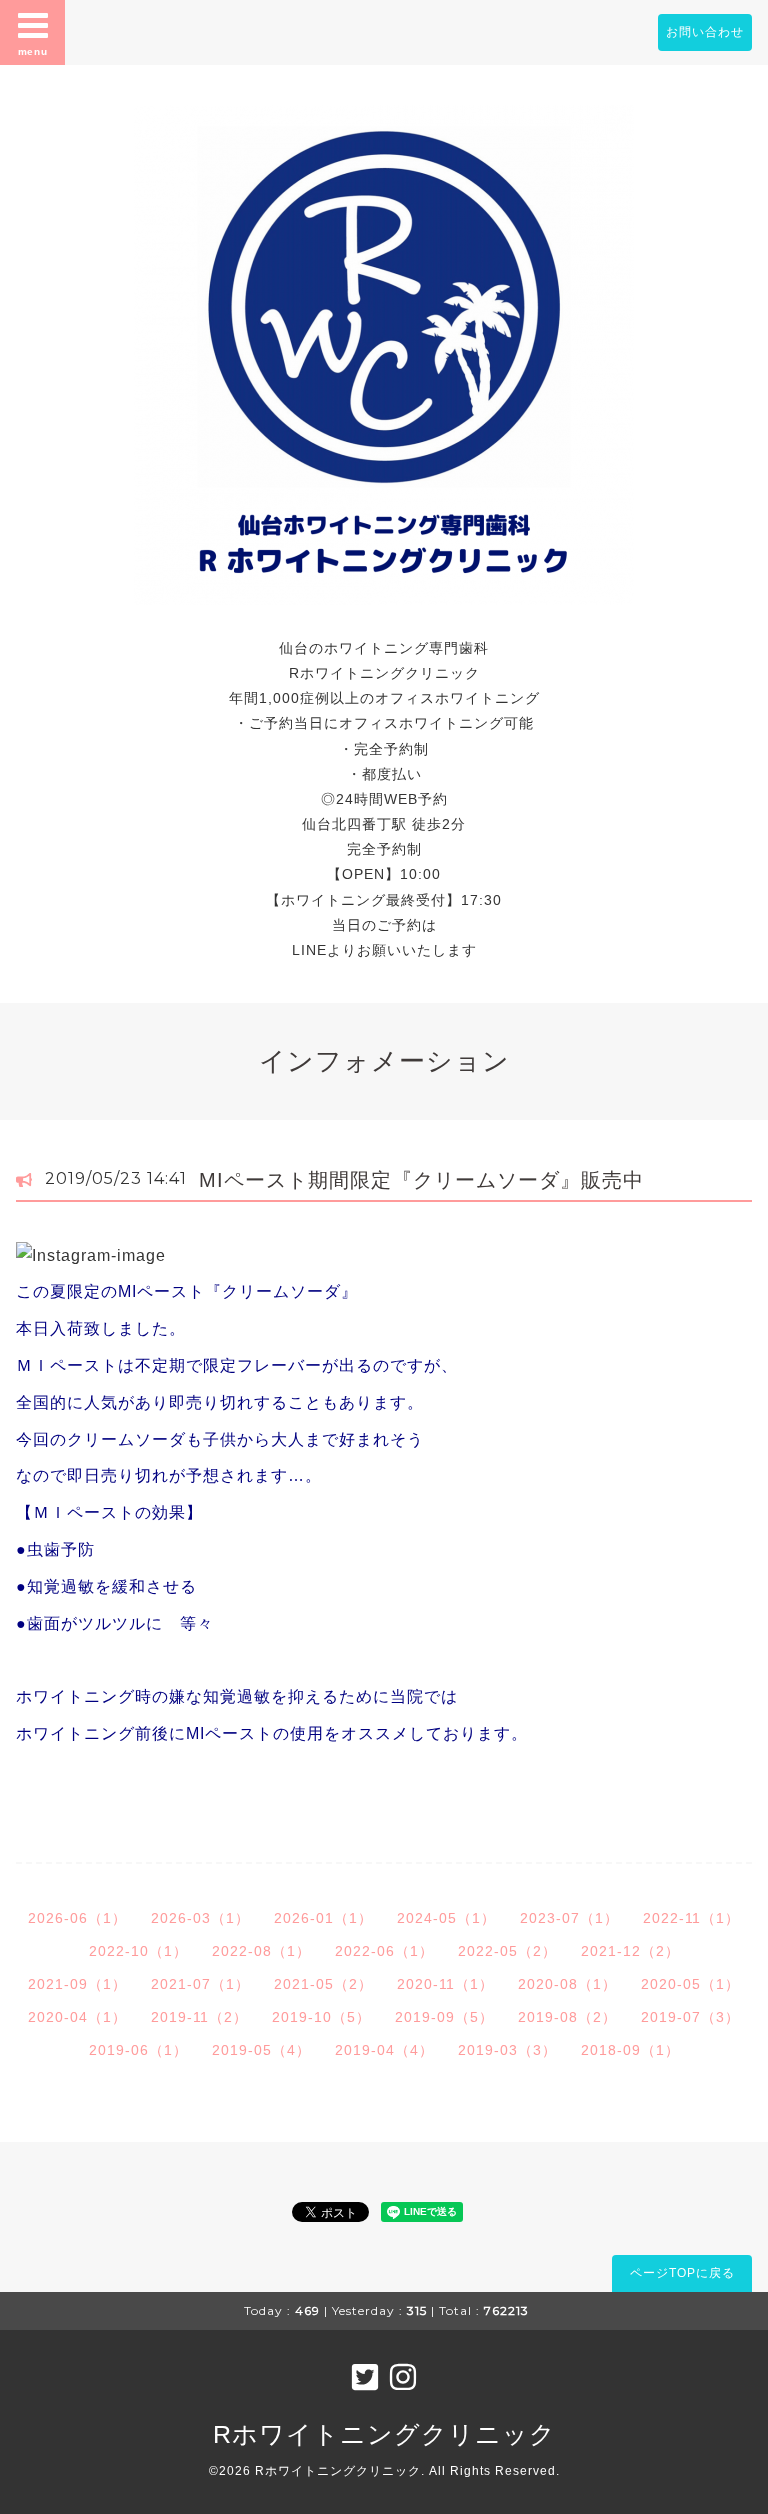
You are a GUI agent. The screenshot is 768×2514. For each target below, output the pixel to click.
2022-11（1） (691, 1918)
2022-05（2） (507, 1951)
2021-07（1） (200, 1984)
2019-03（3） (507, 2050)
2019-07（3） (690, 2017)
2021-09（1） (77, 1984)
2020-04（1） (77, 2017)
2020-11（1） (445, 1984)
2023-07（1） (569, 1918)
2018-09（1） (630, 2050)
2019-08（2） (567, 2017)
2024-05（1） (446, 1918)
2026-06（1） (77, 1918)
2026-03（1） (200, 1918)
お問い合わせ (705, 32)
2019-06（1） (138, 2050)
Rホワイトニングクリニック (384, 2434)
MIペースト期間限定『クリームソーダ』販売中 (421, 1180)
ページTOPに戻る (682, 2273)
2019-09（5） (444, 2017)
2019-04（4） (384, 2050)
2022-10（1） (138, 1951)
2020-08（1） (567, 1984)
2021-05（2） (323, 1984)
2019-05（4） (261, 2050)
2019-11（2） (199, 2017)
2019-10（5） (321, 2017)
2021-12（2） (630, 1951)
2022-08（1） (261, 1951)
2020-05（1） (690, 1984)
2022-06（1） (384, 1951)
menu (33, 51)
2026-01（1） (323, 1918)
